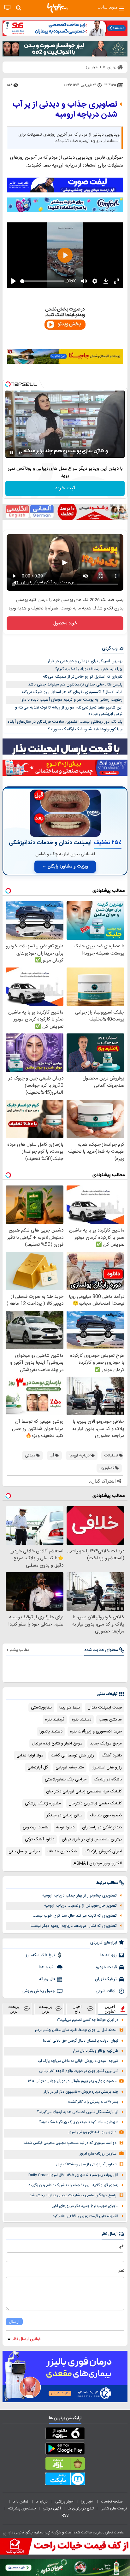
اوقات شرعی (106, 1991)
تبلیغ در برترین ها (81, 2508)
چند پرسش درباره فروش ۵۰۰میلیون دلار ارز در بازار (81, 2092)
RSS (65, 2515)
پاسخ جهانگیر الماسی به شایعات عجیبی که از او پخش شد (73, 2195)
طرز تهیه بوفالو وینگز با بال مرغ (96, 2051)
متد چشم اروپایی (70, 1767)
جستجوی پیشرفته (22, 2508)
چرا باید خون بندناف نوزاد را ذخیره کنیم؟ (89, 669)
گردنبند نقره (55, 1720)
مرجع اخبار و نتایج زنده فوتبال (57, 1744)
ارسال (14, 2322)
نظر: (121, 2271)
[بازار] (65, 2465)
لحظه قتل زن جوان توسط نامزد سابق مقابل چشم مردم (76, 2030)
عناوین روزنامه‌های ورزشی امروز (92, 2132)
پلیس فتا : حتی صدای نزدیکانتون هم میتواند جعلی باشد (75, 685)
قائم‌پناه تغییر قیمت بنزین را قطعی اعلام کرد (86, 2216)
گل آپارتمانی (38, 1767)
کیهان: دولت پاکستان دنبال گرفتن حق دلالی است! (81, 2041)
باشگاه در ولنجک (108, 1779)
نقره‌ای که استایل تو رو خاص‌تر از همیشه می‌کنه (83, 677)
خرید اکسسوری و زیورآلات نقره (96, 1732)
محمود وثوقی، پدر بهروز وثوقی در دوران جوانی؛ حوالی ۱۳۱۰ (72, 2081)
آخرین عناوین (110, 2009)
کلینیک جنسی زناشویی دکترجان (95, 1803)
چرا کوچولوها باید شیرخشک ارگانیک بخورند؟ (85, 729)
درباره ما (42, 2502)
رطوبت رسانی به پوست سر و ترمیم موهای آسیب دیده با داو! (71, 700)
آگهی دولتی (52, 2508)
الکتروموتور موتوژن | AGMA (98, 1863)
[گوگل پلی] (65, 2450)
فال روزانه (47, 1979)
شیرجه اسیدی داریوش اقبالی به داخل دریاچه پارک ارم (78, 2061)
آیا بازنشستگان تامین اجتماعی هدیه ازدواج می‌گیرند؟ (78, 2112)
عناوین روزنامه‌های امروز (98, 2154)
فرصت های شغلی (114, 2508)
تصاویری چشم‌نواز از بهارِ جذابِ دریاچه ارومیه (80, 1896)
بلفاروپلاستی (41, 1708)
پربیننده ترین (46, 2009)
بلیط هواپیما (70, 1708)
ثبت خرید (65, 488)
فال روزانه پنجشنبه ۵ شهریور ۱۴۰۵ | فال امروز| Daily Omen (73, 2175)
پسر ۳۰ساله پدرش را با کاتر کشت (93, 2102)
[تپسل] (8, 384)
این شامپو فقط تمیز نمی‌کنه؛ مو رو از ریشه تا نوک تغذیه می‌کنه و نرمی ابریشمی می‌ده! (69, 711)
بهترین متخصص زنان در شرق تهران (92, 1839)
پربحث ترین (14, 2009)
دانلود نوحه (65, 1827)
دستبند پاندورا (51, 1732)
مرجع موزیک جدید (106, 1744)
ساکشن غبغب (110, 1720)
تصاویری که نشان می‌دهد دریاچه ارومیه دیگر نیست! (73, 1926)
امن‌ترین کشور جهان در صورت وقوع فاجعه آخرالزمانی (79, 2071)
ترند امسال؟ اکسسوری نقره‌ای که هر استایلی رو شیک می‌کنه (72, 692)
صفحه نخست (112, 2502)
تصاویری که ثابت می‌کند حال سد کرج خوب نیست (75, 1916)
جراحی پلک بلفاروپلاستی (66, 1779)
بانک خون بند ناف (62, 1851)
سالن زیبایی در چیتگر (65, 1815)
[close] (4, 2534)
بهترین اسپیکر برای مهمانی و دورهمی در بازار (85, 661)
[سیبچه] (65, 2435)
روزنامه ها (109, 1955)
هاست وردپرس (36, 1827)
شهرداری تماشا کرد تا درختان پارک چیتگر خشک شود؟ (79, 2122)
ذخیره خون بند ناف (106, 1815)
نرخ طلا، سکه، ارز (40, 1955)
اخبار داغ (78, 2009)
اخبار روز (88, 2502)
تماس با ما (21, 2502)
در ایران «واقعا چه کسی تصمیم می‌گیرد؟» (87, 2020)
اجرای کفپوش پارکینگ (103, 1851)
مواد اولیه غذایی (30, 1756)
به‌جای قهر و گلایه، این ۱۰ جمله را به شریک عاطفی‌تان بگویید (73, 2185)
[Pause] (12, 453)
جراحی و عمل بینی (24, 1851)
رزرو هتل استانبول (107, 1767)
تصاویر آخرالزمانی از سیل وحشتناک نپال (86, 2164)
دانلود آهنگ (112, 1756)
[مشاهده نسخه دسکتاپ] (7, 8)
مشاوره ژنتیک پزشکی (43, 1803)
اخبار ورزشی (65, 2502)
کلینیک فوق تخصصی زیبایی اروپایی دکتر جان (84, 1791)
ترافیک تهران (106, 1979)
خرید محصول (65, 623)
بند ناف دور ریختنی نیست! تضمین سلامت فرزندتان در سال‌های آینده (65, 722)
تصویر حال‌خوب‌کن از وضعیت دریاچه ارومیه (80, 1906)
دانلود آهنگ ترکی (40, 1839)
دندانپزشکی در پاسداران (102, 1827)
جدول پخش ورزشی (38, 1991)
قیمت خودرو (106, 1967)
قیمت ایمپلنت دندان (105, 1708)
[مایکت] (65, 2480)
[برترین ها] (57, 8)
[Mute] (21, 453)
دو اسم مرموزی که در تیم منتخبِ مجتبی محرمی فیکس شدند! (70, 2143)
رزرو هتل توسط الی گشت (72, 1756)
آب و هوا (47, 1967)
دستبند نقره (82, 1720)
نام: (122, 2246)
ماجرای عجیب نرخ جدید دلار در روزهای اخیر (85, 2206)
